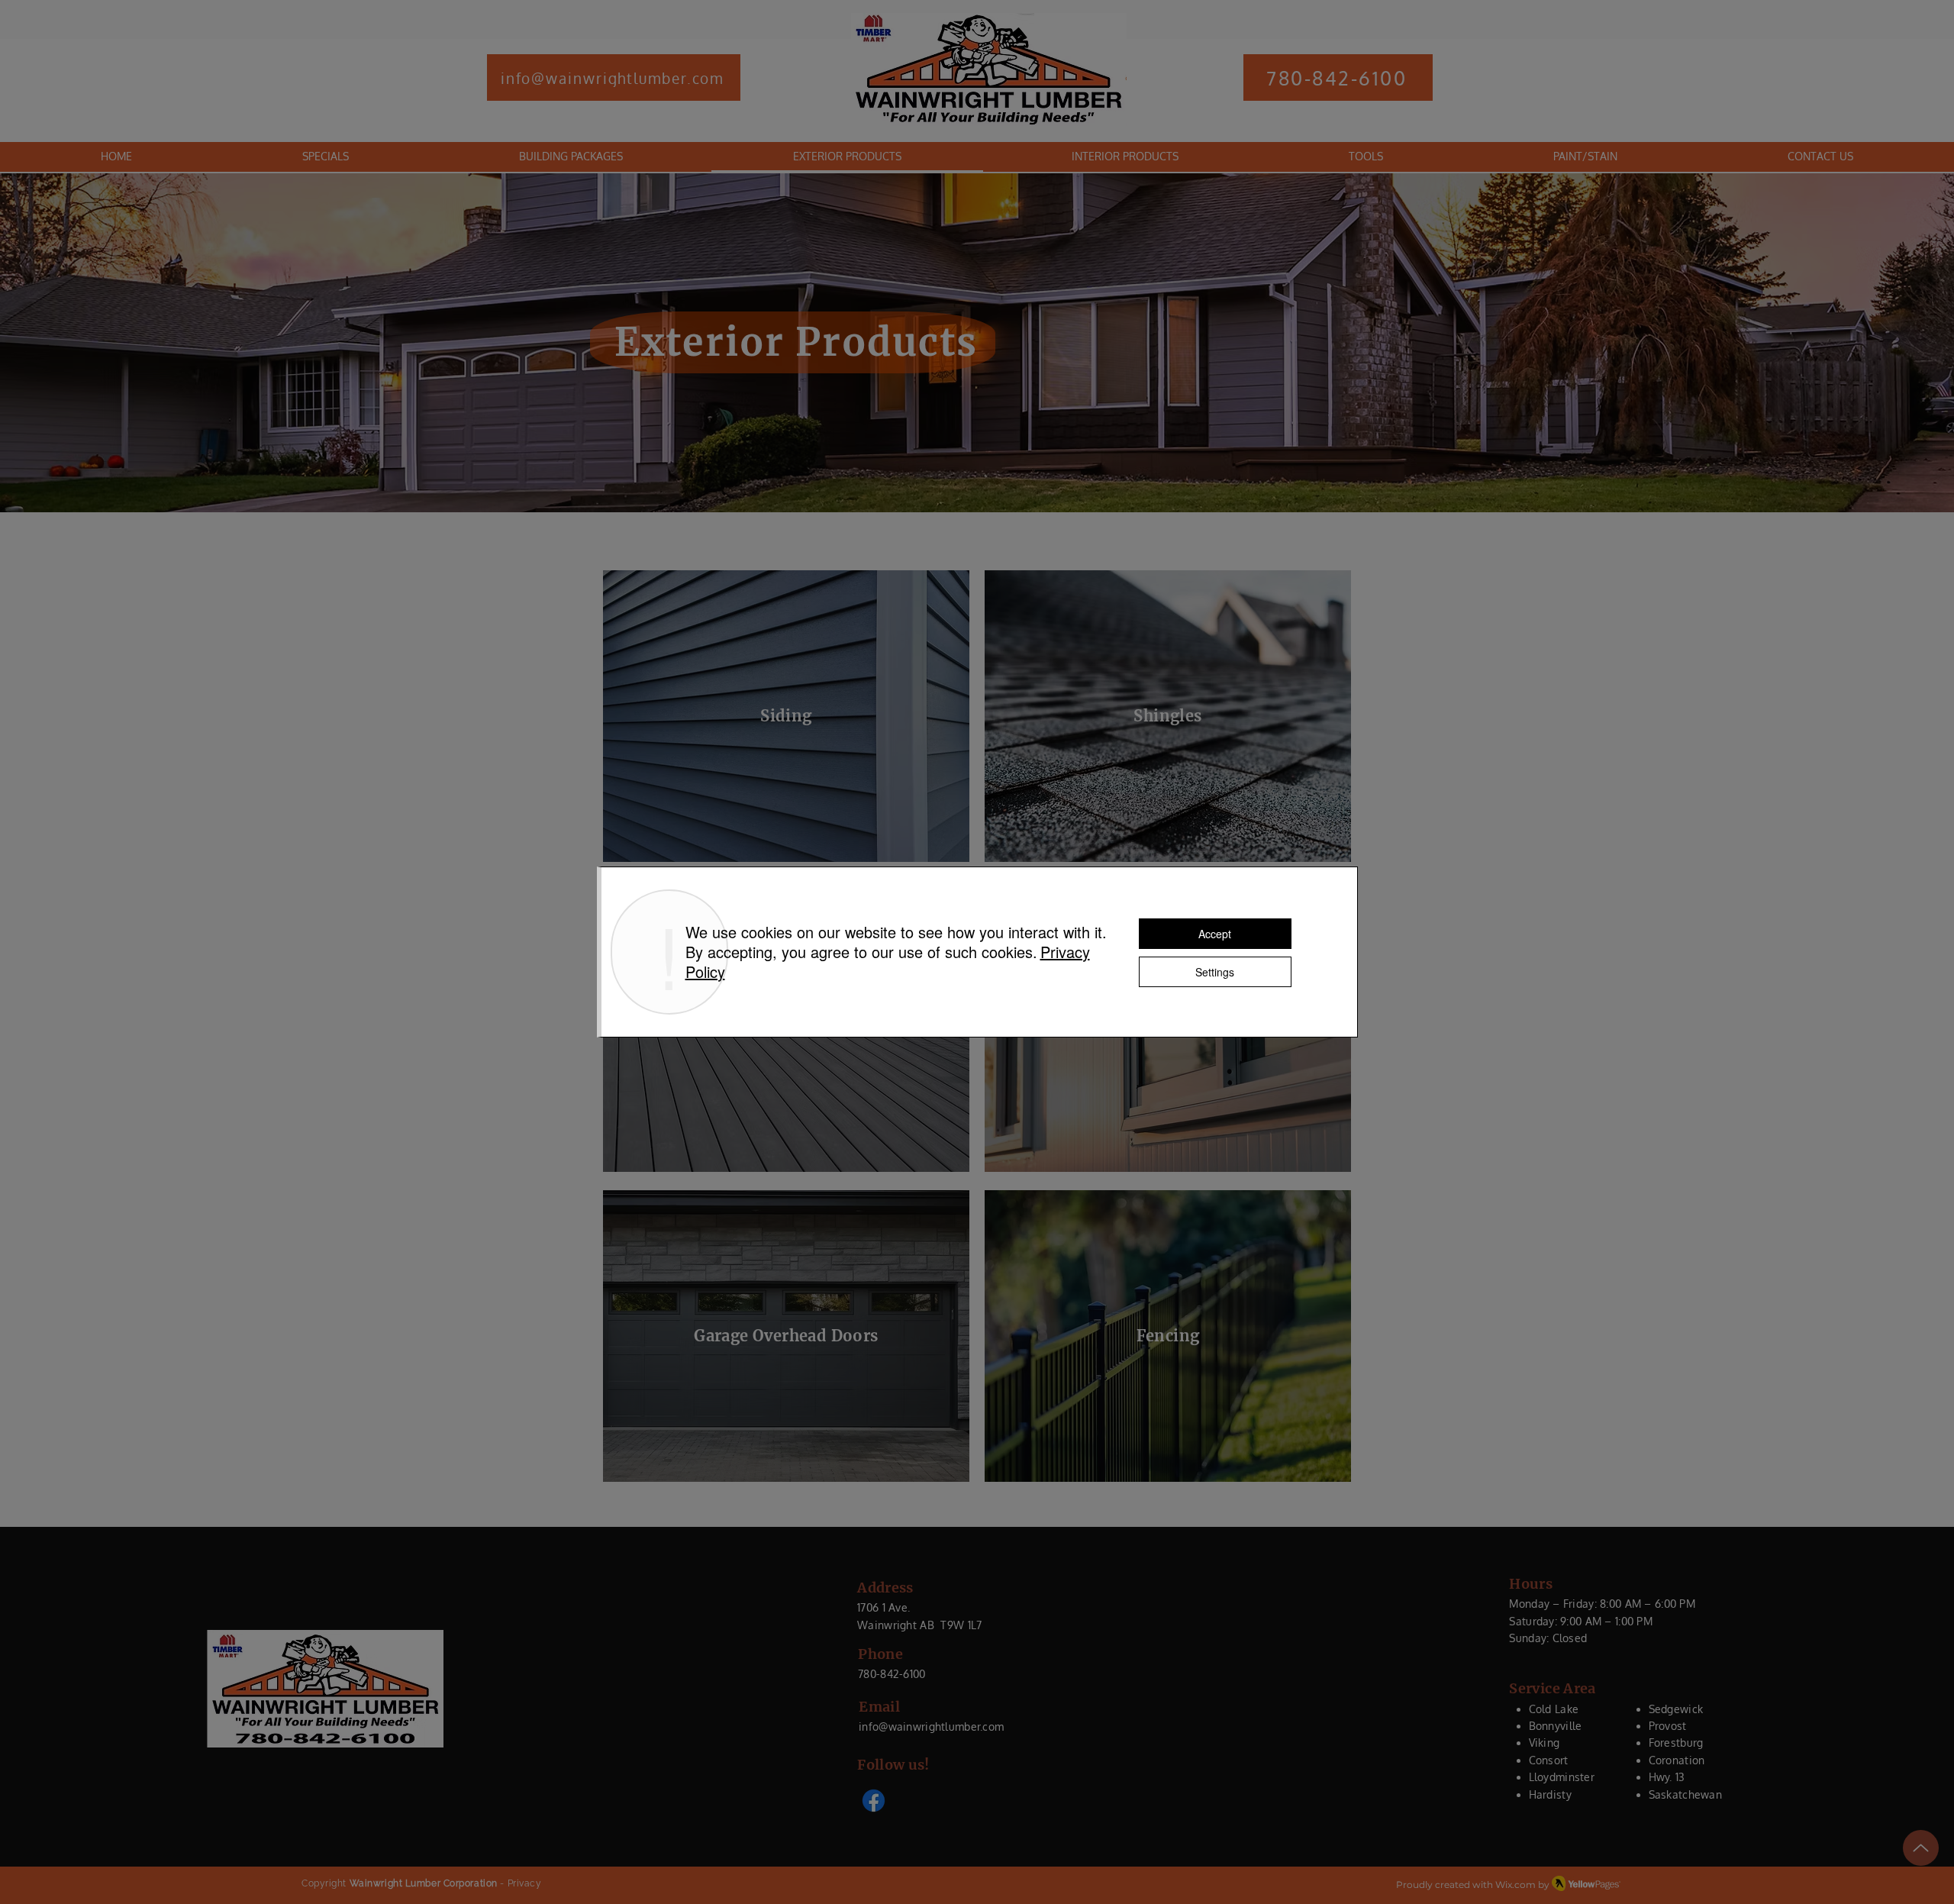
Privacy (525, 1883)
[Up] (1921, 1848)
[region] (786, 716)
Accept (1215, 934)
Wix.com (1515, 1885)
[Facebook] (874, 1801)
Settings (1215, 972)
